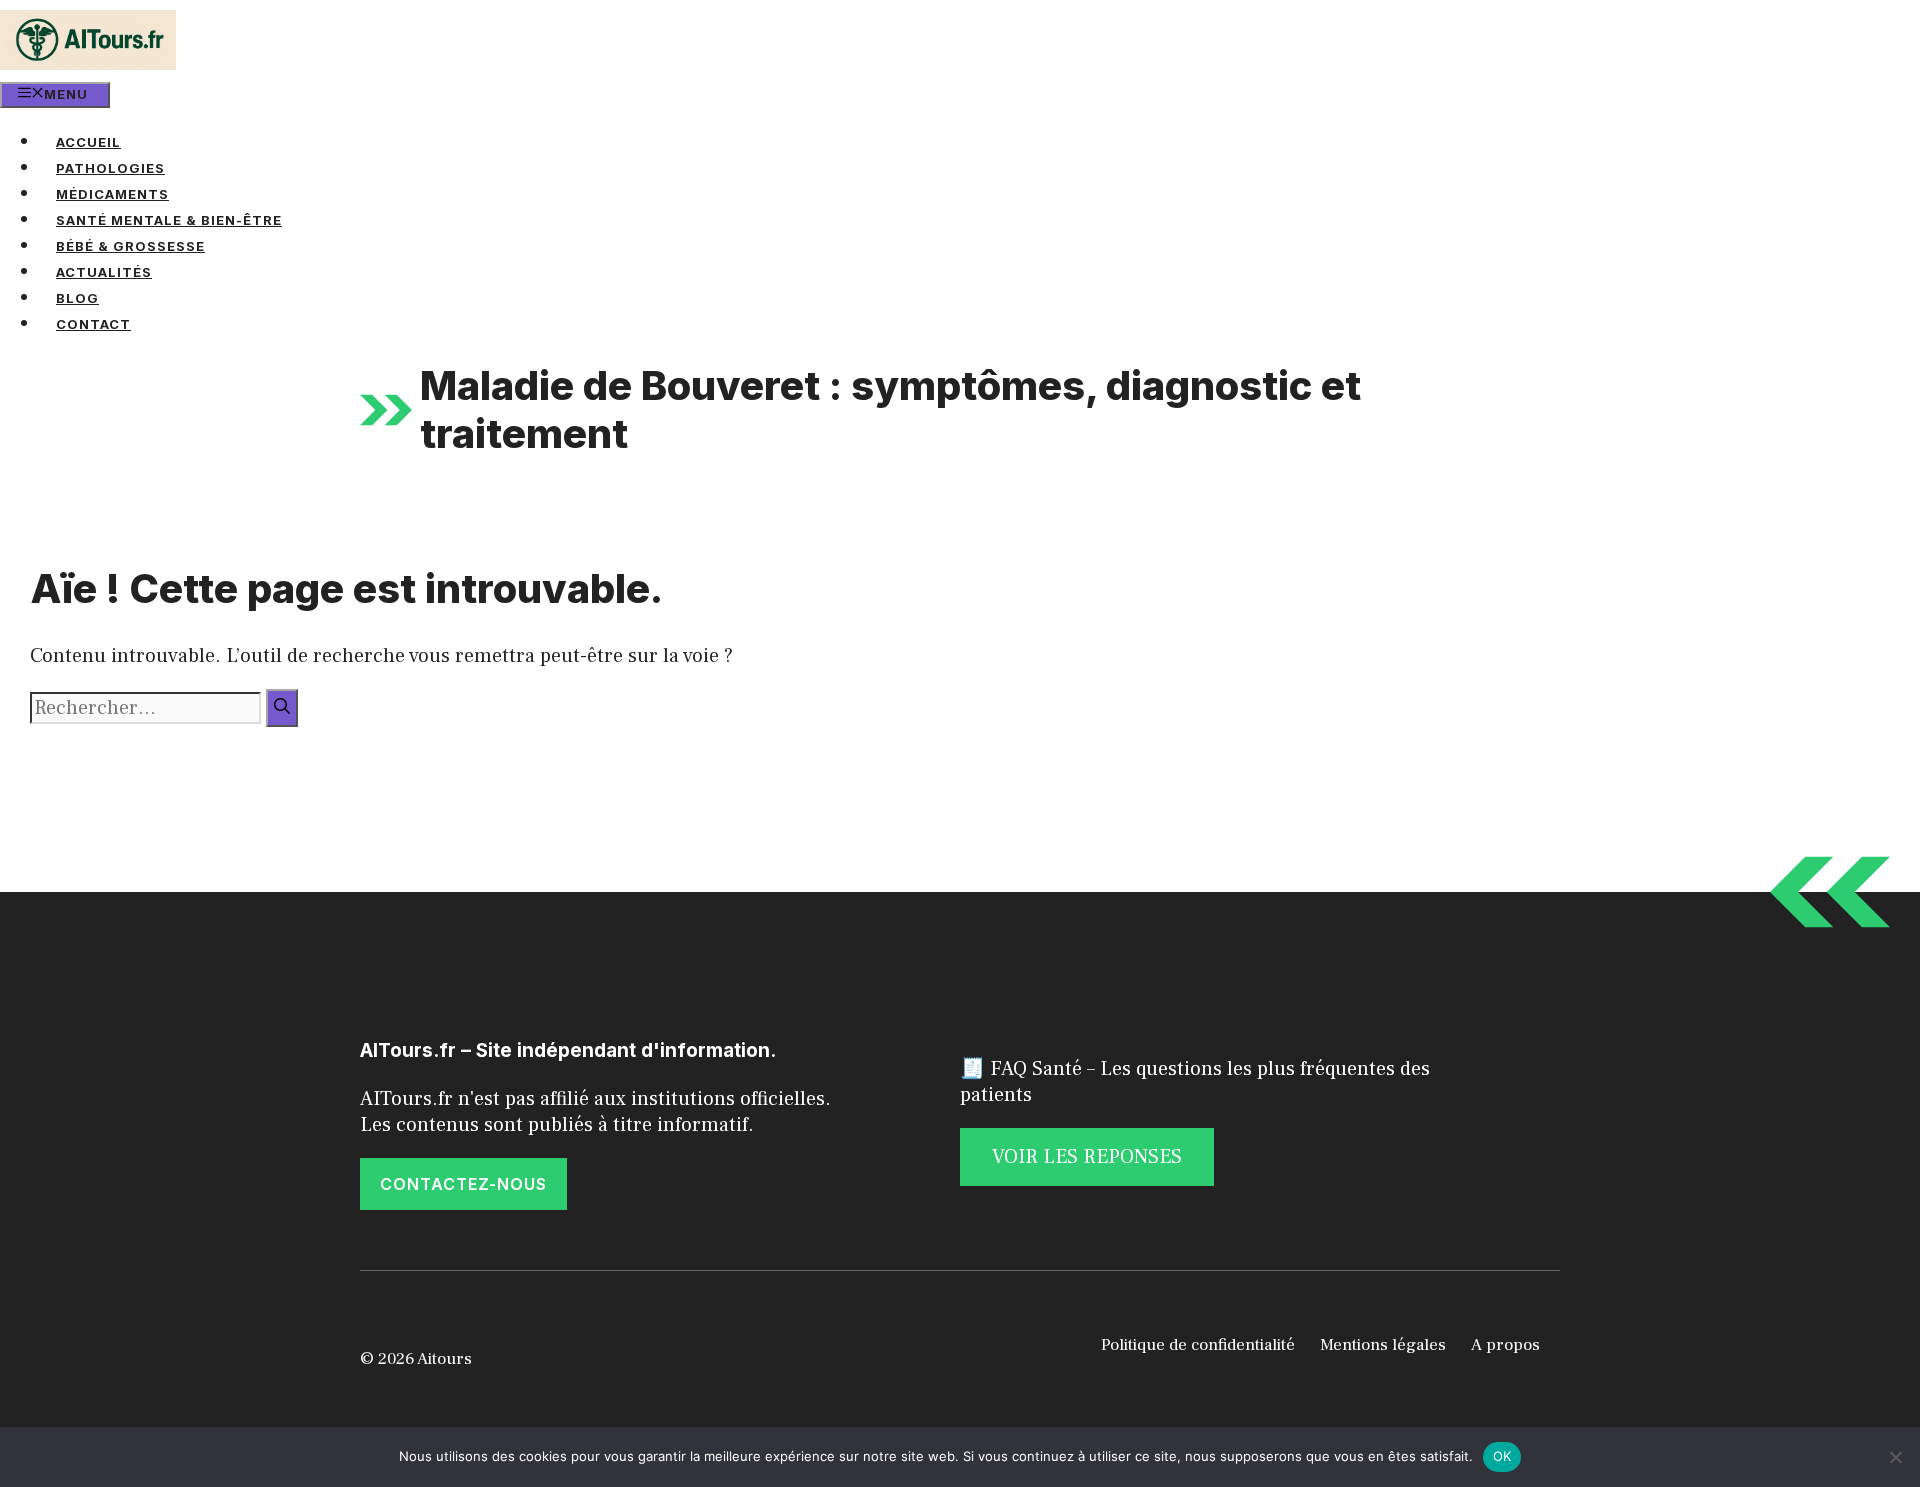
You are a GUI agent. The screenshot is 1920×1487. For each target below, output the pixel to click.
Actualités (104, 272)
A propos (1505, 1345)
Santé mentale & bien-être (169, 220)
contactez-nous (463, 1184)
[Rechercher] (282, 708)
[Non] (1895, 1457)
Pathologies (110, 168)
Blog (77, 298)
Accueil (88, 142)
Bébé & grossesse (130, 246)
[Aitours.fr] (88, 40)
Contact (93, 324)
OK (1502, 1456)
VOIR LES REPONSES (1087, 1157)
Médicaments (112, 194)
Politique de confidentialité (1198, 1345)
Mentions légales (1383, 1345)
